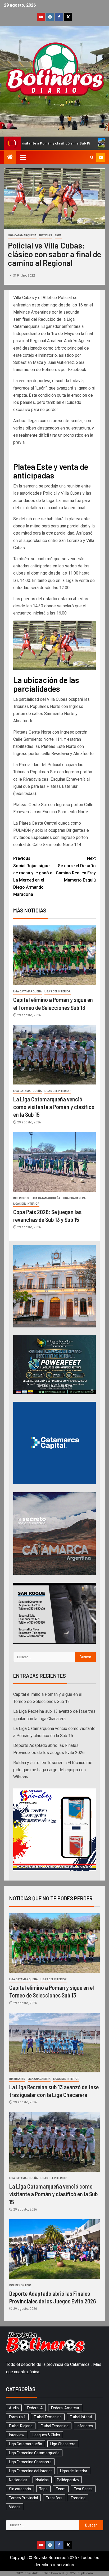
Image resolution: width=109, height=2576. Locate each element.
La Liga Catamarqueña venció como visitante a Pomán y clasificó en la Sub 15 (54, 1107)
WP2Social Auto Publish (33, 2573)
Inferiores (21, 1198)
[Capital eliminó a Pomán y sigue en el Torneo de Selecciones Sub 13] (54, 955)
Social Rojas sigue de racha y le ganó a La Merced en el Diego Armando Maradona (33, 876)
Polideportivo (20, 2285)
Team (61, 2489)
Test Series (83, 2489)
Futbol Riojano (21, 2426)
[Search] (92, 157)
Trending (78, 2498)
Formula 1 (17, 2417)
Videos (15, 2507)
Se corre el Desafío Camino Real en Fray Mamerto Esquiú (76, 869)
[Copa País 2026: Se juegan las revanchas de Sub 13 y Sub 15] (54, 1162)
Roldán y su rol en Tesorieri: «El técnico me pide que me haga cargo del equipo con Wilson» (53, 1770)
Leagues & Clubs (46, 2435)
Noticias (46, 235)
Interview (17, 2435)
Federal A (35, 2408)
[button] (22, 157)
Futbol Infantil (81, 2417)
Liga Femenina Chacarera (30, 2462)
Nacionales (18, 2480)
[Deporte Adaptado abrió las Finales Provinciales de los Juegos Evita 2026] (54, 2249)
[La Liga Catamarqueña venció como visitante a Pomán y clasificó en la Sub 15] (54, 1055)
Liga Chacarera (74, 1198)
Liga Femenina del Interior (30, 2471)
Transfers (54, 2498)
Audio (14, 2408)
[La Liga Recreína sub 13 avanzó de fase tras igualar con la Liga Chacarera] (54, 2043)
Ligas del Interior (58, 991)
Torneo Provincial (23, 2498)
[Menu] (22, 157)
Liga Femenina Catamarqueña (34, 2453)
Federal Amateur (65, 2408)
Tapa (58, 235)
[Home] (10, 157)
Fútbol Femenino (55, 2426)
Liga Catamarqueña (22, 235)
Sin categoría (20, 2489)
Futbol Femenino (48, 2417)
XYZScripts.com (81, 2573)
